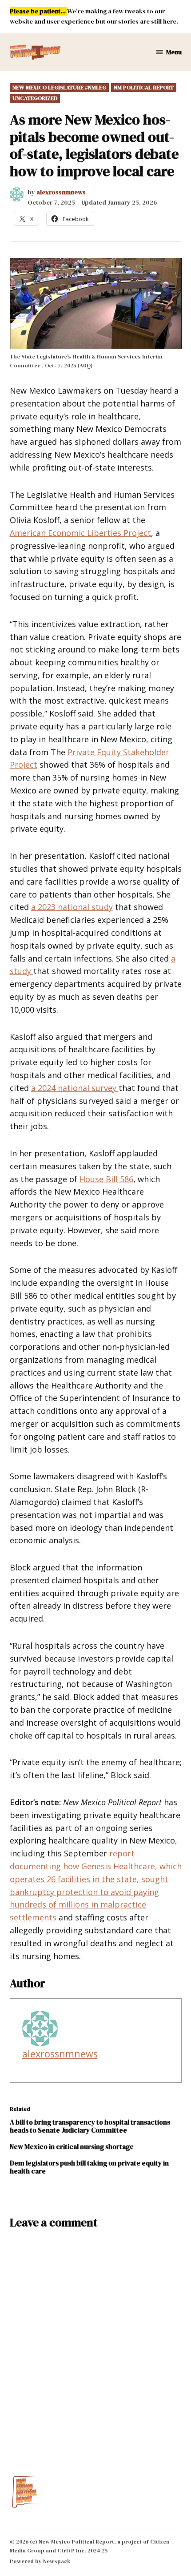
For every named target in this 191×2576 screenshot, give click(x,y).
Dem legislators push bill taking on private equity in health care (89, 2167)
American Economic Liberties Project (80, 533)
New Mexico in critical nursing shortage (72, 2147)
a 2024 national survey (75, 1088)
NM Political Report (144, 87)
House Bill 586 (106, 1179)
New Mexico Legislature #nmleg (59, 87)
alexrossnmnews (61, 192)
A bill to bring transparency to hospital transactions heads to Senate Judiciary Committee (90, 2126)
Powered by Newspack (40, 2561)
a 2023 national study (72, 907)
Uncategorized (35, 98)
